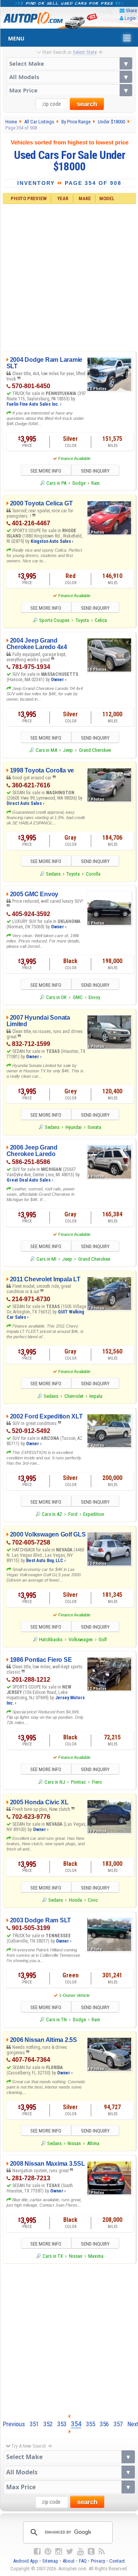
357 (118, 2424)
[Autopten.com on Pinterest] (48, 2552)
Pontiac (78, 1782)
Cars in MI (46, 1259)
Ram (95, 483)
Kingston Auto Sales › (52, 541)
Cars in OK (56, 997)
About (69, 2561)
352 (48, 2424)
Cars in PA (56, 483)
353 (62, 2424)
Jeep (68, 750)
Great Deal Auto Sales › (30, 1180)
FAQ (83, 2561)
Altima (93, 2143)
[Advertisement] (69, 277)
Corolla (93, 874)
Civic (93, 1900)
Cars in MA (46, 750)
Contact (117, 2561)
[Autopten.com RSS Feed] (102, 2552)
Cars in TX (53, 2256)
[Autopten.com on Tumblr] (91, 2552)
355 (90, 2424)
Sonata (94, 1127)
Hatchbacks (51, 1639)
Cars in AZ (52, 1514)
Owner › (59, 680)
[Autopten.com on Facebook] (37, 2552)
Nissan (74, 2143)
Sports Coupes (54, 620)
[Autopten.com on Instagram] (59, 2552)
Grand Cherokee (95, 750)
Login (130, 18)
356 (104, 2424)
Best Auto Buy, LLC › (46, 1561)
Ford (73, 1514)
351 (34, 2424)
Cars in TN (56, 2020)
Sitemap (50, 2561)
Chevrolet (74, 1396)
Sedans (53, 874)
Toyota (82, 620)
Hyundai (74, 1127)
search (87, 104)
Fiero (97, 1782)
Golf (103, 1639)
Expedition (94, 1514)
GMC (78, 997)
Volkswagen (81, 1639)
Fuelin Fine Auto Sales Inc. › (34, 404)
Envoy (94, 997)
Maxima (96, 2256)
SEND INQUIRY (95, 471)
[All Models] (69, 77)
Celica (101, 620)
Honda (76, 1900)
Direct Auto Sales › (25, 803)
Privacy (98, 2561)
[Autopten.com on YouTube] (80, 2552)
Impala (96, 1396)
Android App (25, 2561)
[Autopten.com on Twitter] (70, 2552)
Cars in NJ (55, 1782)
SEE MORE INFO (46, 471)
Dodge (79, 483)
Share (131, 11)
